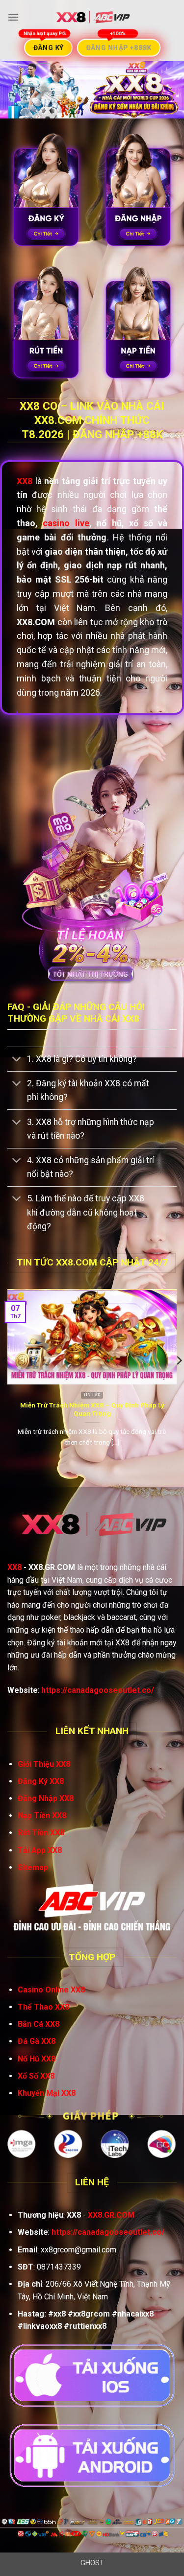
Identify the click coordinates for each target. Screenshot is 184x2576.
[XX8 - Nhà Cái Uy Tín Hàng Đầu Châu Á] (92, 17)
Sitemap (33, 1867)
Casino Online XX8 (51, 1990)
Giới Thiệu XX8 (44, 1764)
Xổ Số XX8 (36, 2076)
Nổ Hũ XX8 (37, 2059)
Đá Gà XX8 (37, 2041)
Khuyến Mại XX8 (47, 2093)
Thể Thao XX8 (43, 2007)
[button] (13, 17)
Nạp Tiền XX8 (42, 1815)
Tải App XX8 (40, 1850)
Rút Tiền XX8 (41, 1833)
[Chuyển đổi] (17, 1060)
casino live (66, 523)
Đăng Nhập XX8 (46, 1798)
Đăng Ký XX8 (41, 1781)
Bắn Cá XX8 (39, 2024)
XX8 (14, 1567)
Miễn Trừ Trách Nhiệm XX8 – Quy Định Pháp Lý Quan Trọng (92, 1409)
